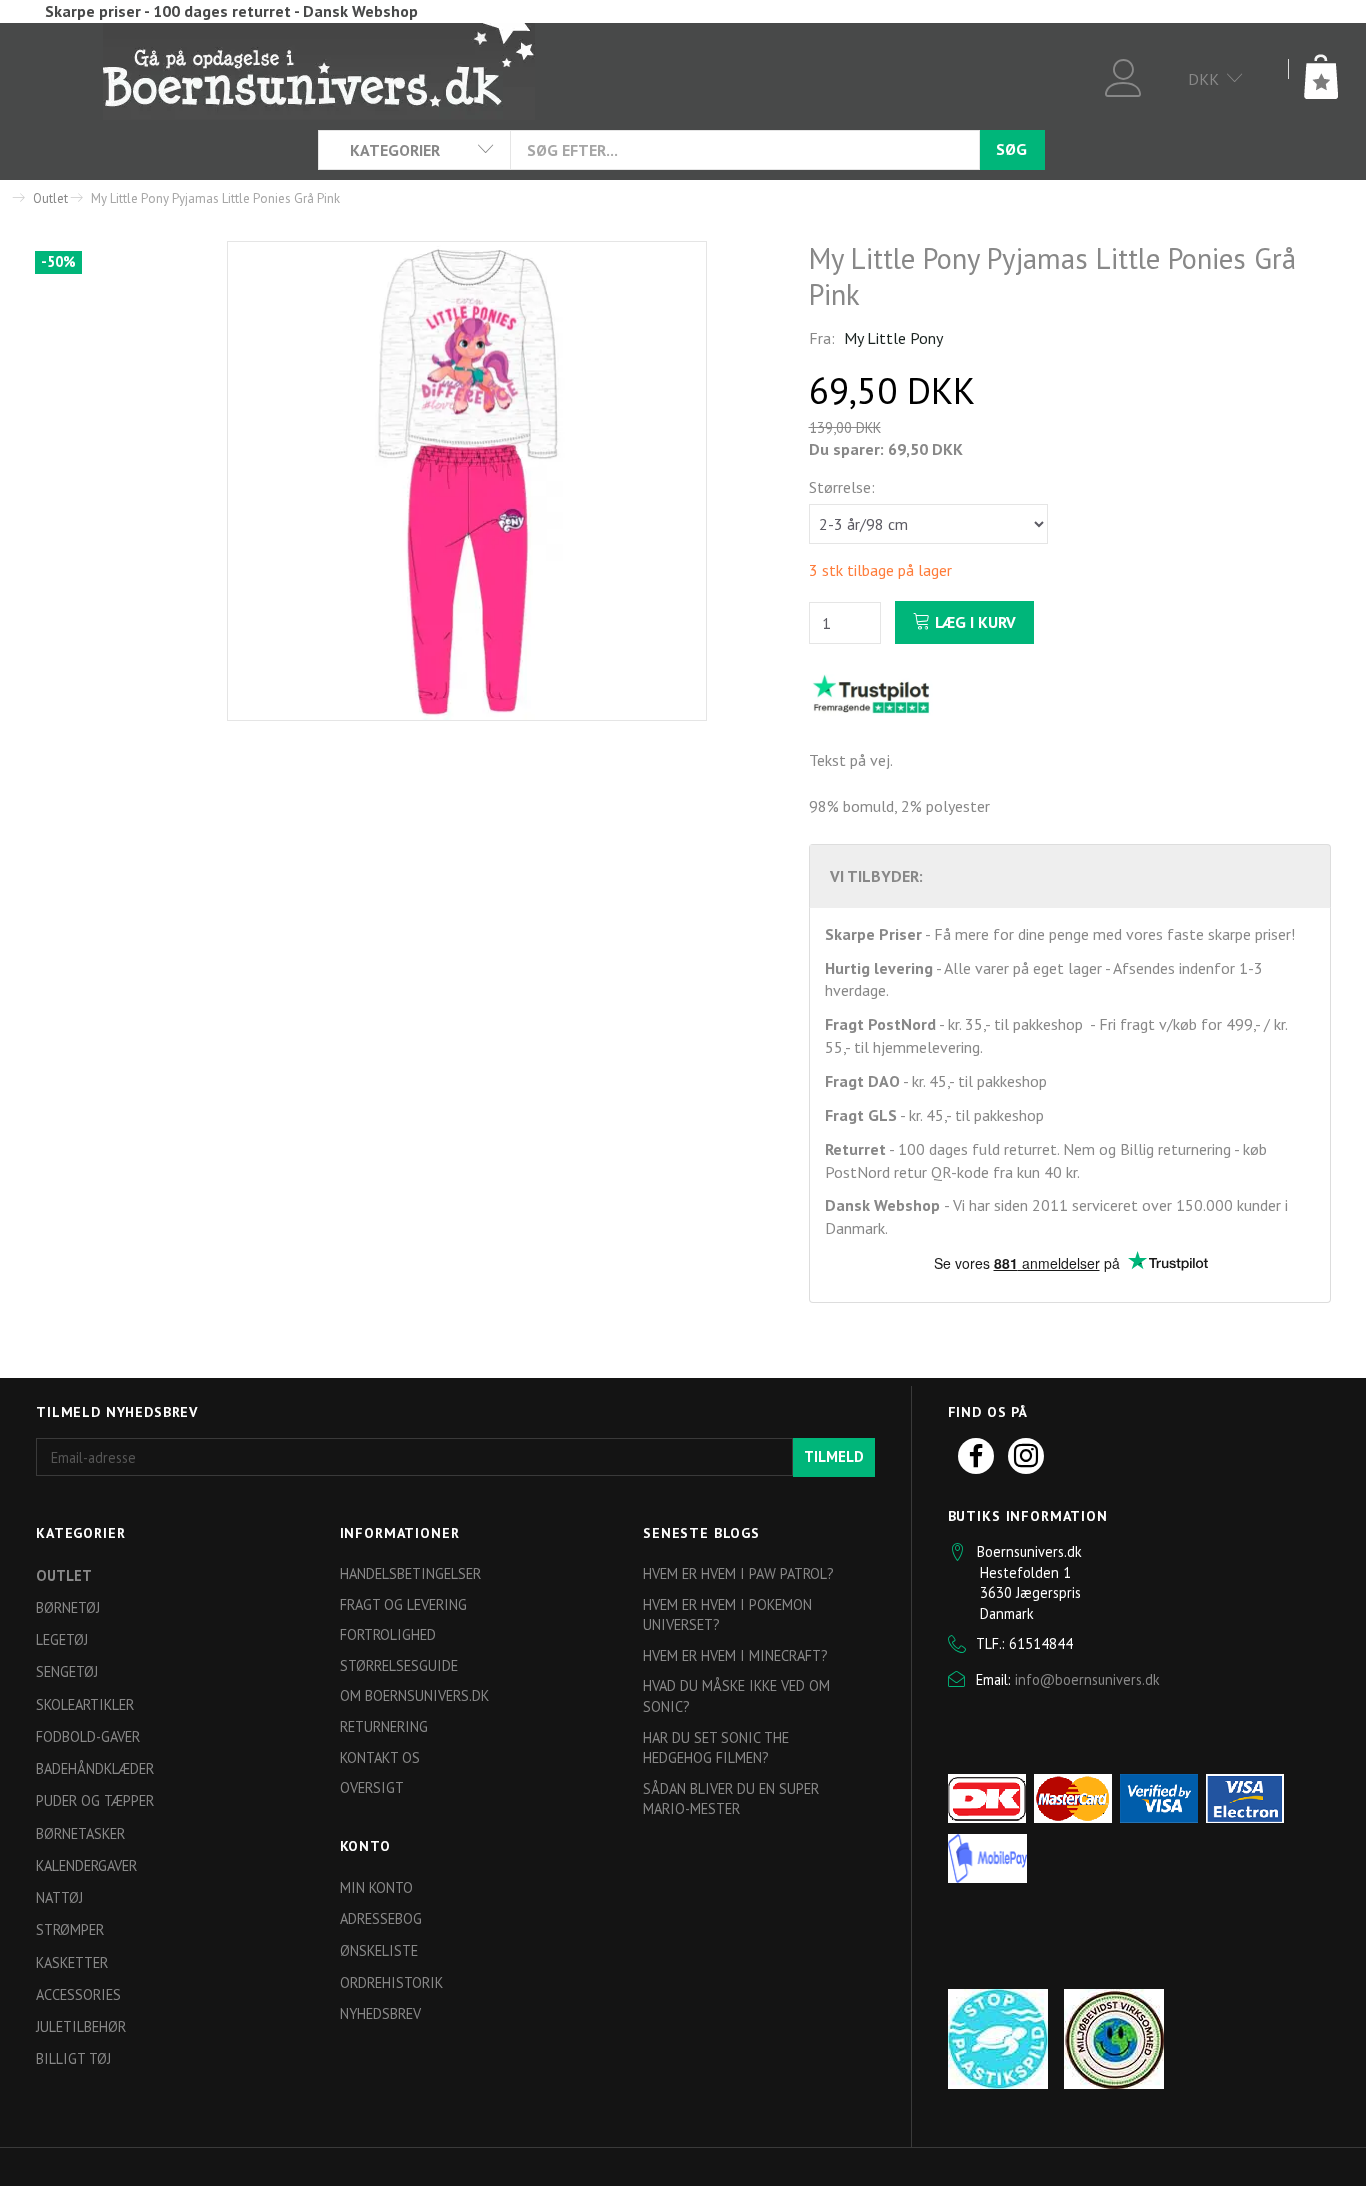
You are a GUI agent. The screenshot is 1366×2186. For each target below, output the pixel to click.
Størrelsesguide (399, 1665)
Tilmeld (834, 1456)
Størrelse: (842, 487)
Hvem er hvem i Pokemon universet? (727, 1615)
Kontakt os (380, 1757)
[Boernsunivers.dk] (319, 70)
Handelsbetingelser (410, 1573)
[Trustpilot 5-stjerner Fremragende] (871, 693)
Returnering (384, 1726)
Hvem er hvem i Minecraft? (735, 1655)
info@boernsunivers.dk (1087, 1679)
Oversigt (372, 1787)
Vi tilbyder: (876, 876)
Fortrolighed (388, 1634)
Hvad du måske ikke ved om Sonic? (736, 1696)
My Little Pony (893, 338)
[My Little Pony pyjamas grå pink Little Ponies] (467, 481)
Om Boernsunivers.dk (414, 1695)
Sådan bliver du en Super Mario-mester (731, 1799)
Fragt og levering (403, 1604)
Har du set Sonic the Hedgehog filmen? (716, 1748)
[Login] (1123, 75)
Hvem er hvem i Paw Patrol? (738, 1573)
